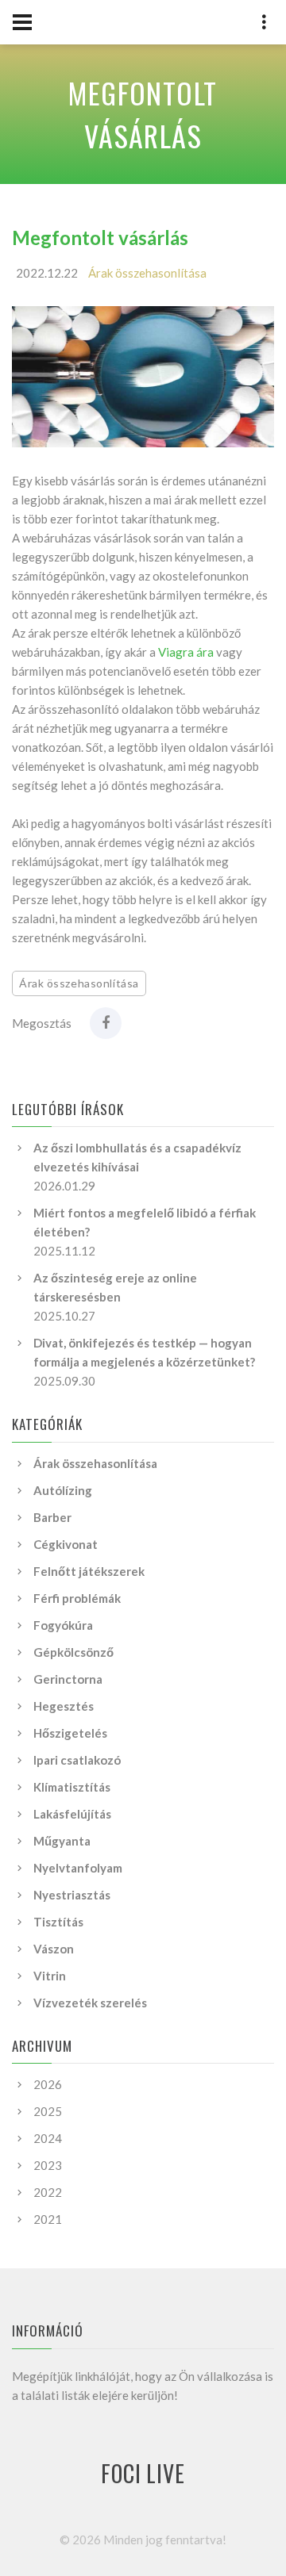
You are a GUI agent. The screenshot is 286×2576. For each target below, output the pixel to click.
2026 (48, 2084)
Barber (52, 1517)
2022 (48, 2192)
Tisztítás (58, 1922)
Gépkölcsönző (73, 1652)
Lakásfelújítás (72, 1814)
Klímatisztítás (72, 1787)
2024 (48, 2138)
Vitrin (50, 1976)
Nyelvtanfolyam (78, 1868)
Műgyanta (62, 1841)
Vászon (54, 1949)
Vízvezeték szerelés (90, 2003)
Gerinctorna (68, 1679)
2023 (48, 2165)
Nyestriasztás (72, 1895)
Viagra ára (186, 652)
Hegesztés (64, 1706)
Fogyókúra (63, 1625)
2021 (48, 2219)
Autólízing (63, 1490)
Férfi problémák (77, 1598)
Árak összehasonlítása (147, 273)
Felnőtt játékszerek (89, 1571)
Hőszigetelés (70, 1733)
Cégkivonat (66, 1544)
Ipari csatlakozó (77, 1760)
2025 (48, 2111)
